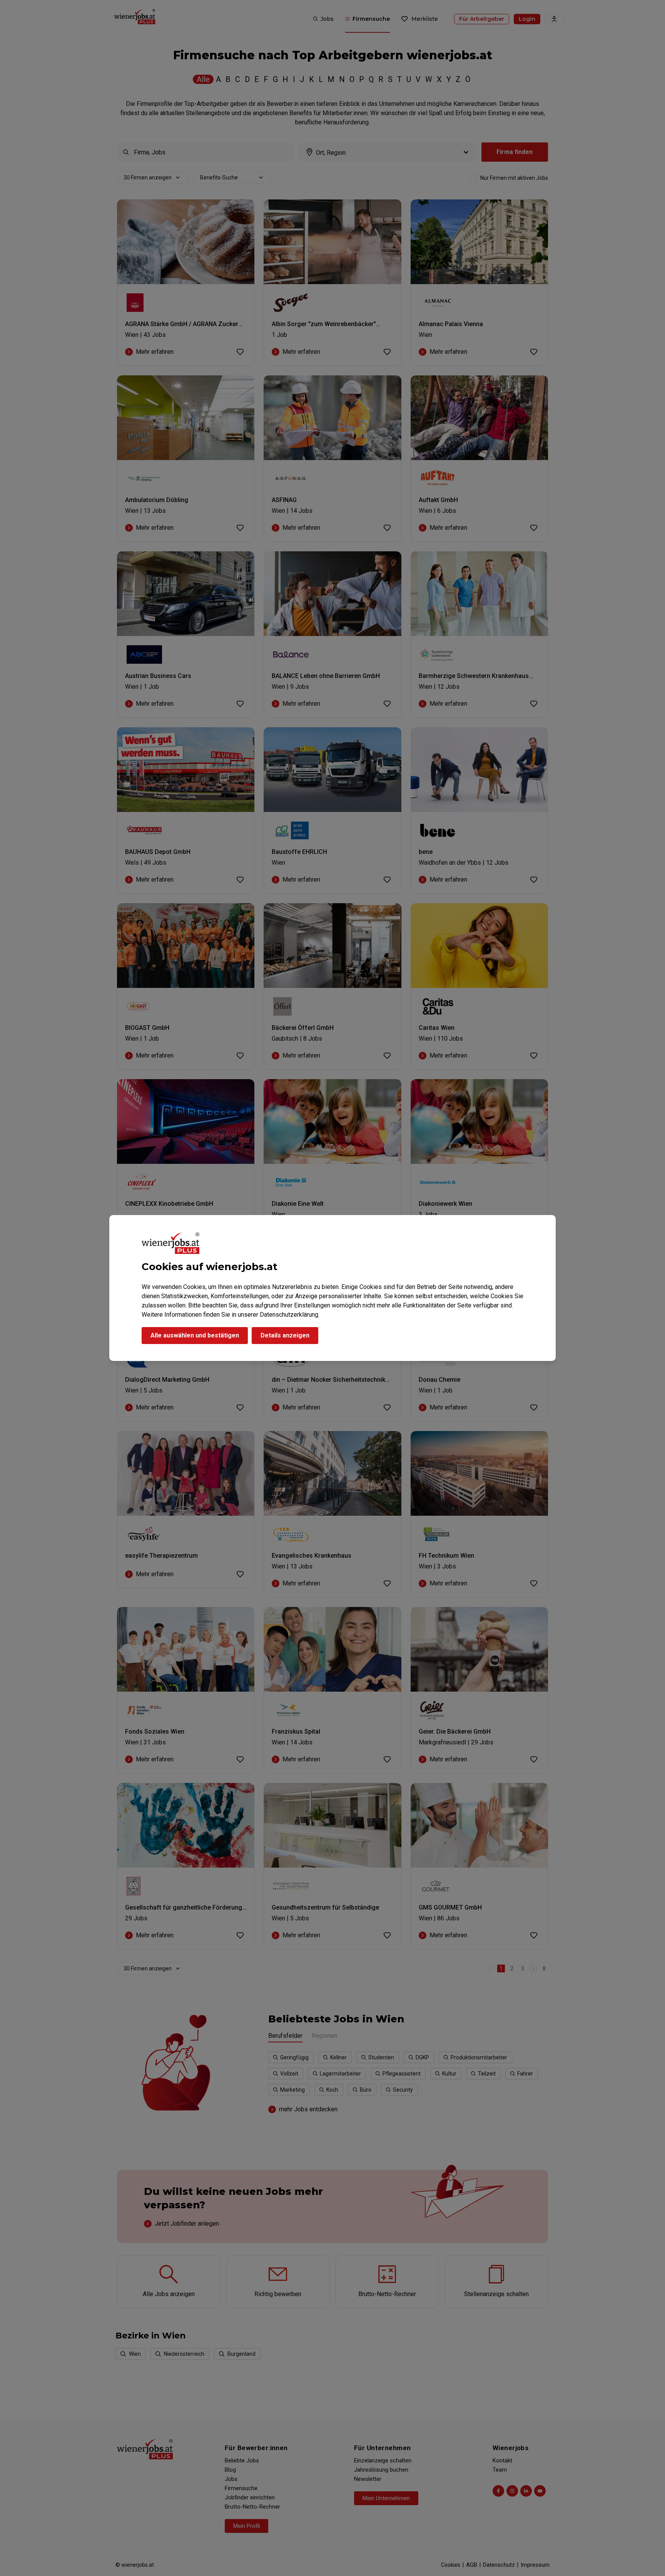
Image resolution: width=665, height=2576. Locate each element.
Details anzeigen (285, 1335)
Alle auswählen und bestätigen (195, 1335)
